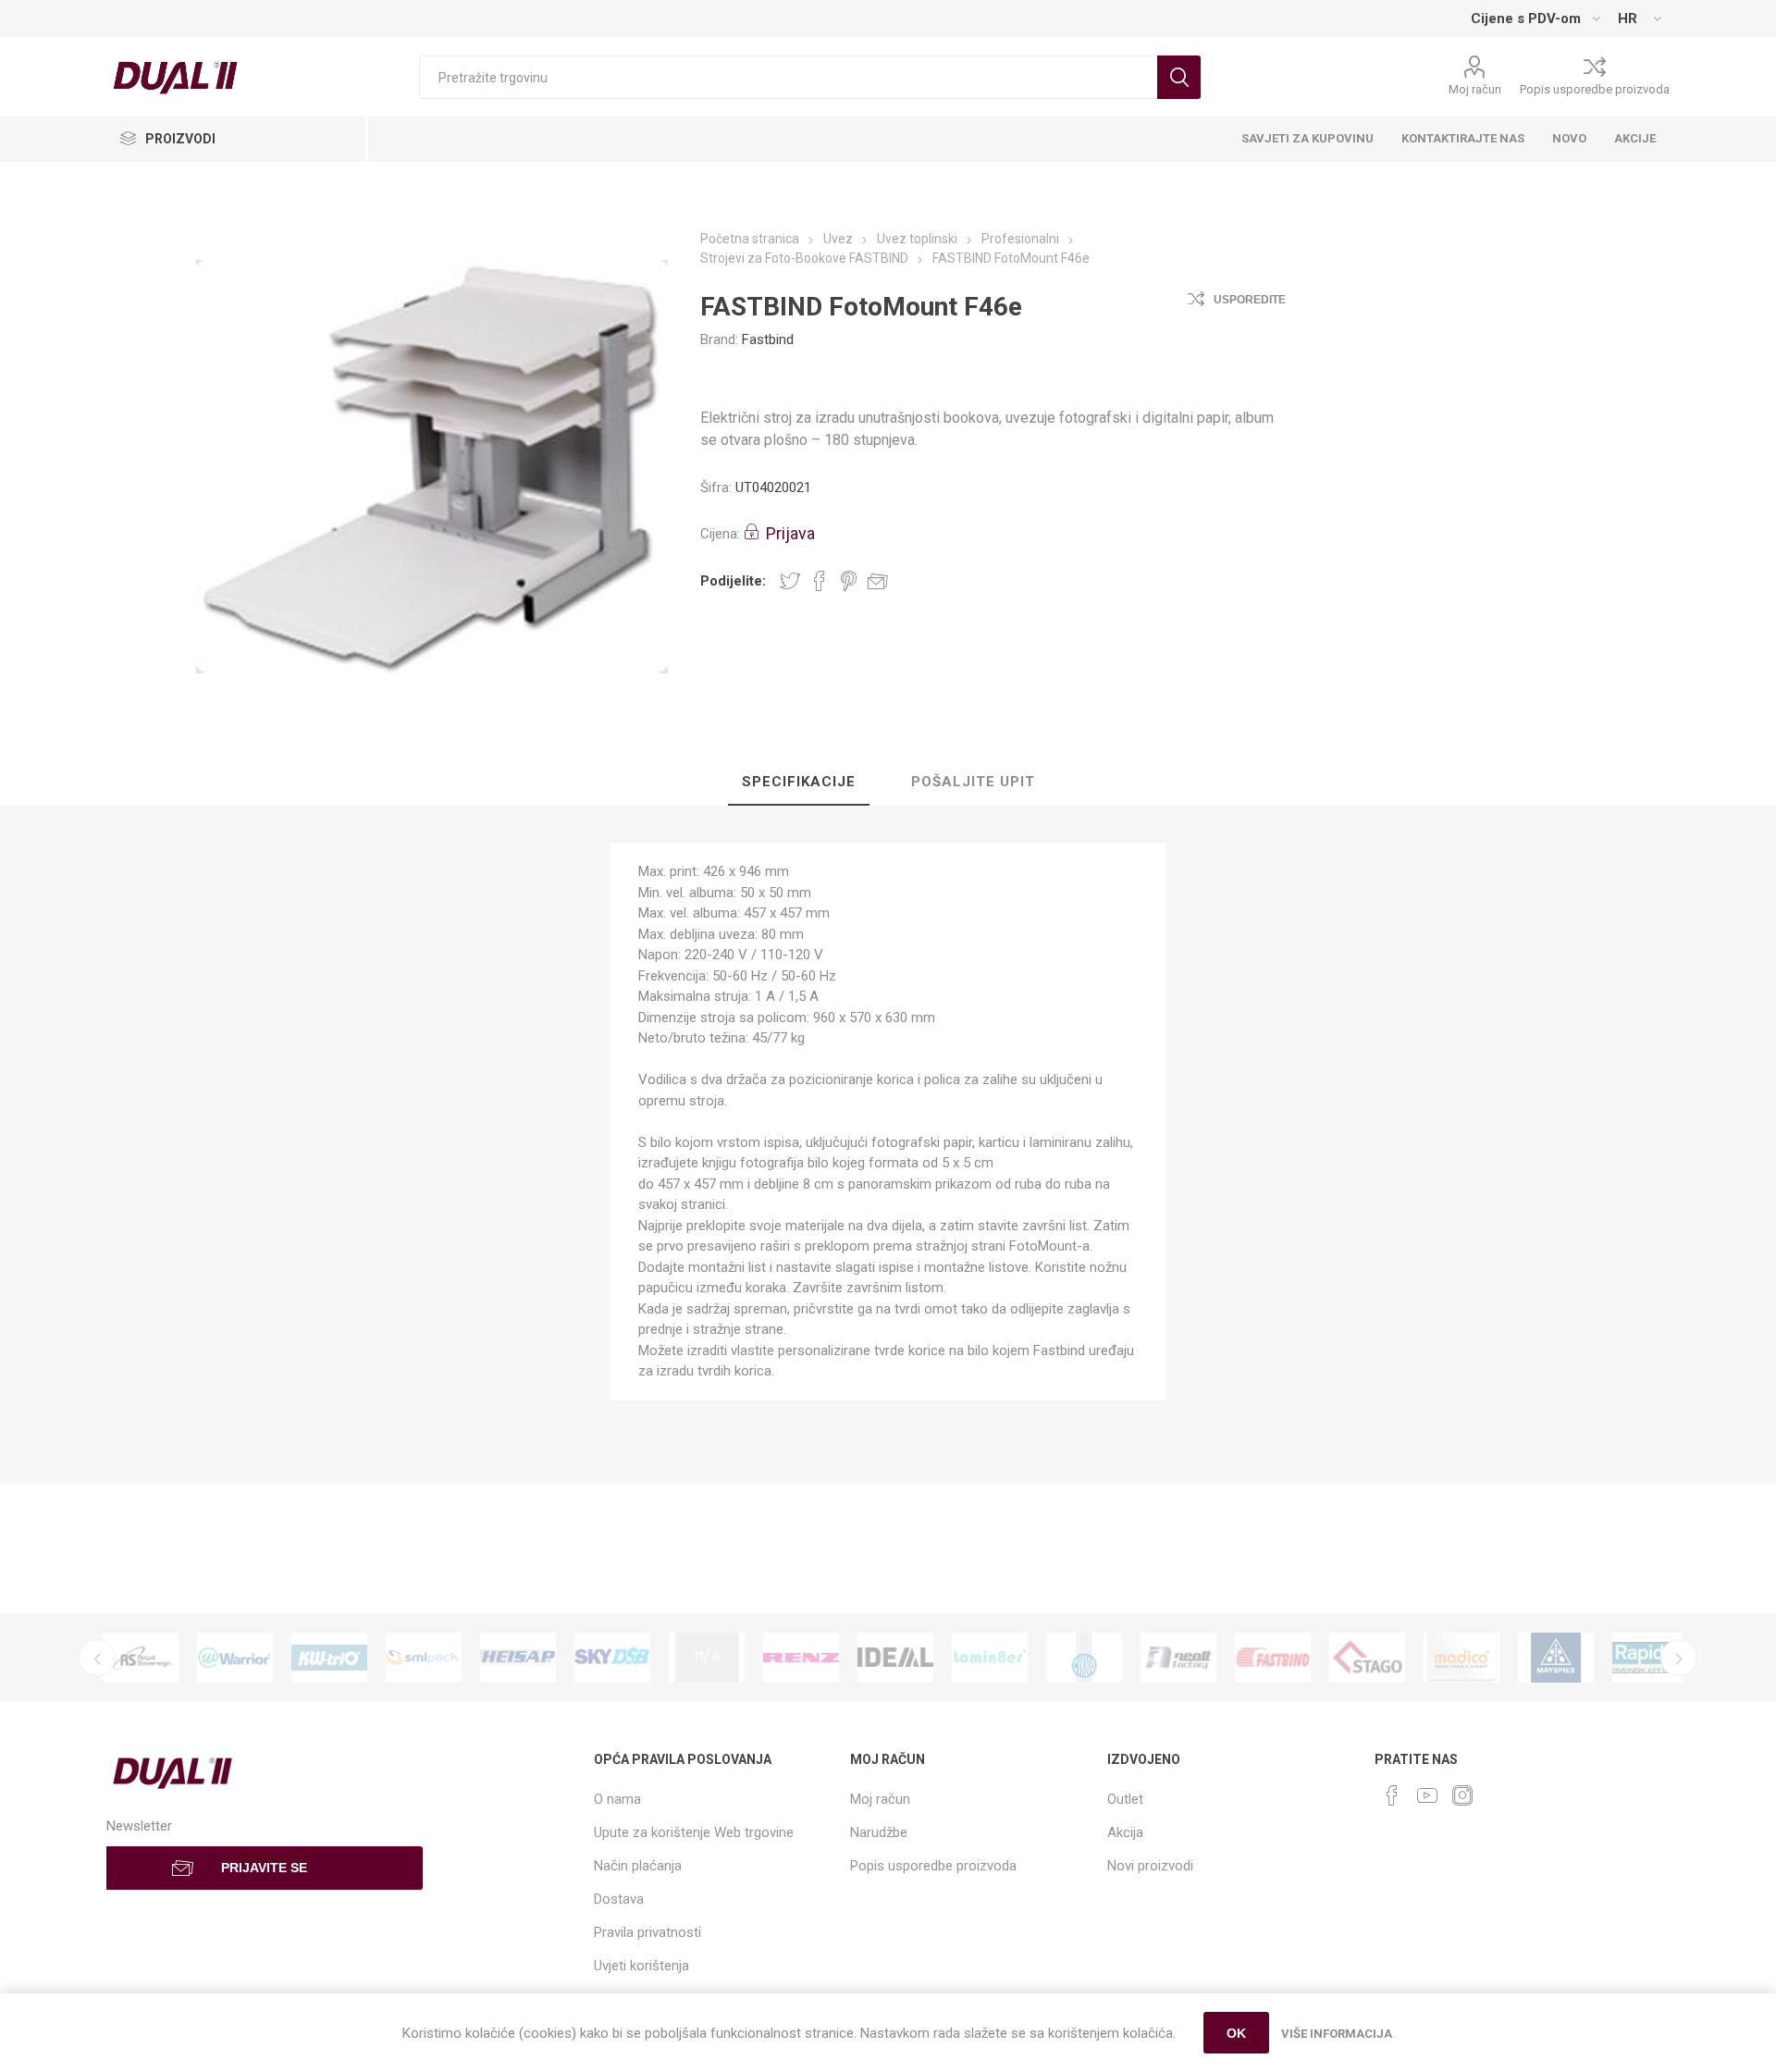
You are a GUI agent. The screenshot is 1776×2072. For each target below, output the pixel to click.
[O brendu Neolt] (1178, 1658)
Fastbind (768, 339)
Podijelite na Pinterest (849, 581)
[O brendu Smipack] (424, 1658)
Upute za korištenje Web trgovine (694, 1832)
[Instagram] (1462, 1795)
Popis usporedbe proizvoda (1595, 89)
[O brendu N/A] (707, 1658)
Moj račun (1475, 89)
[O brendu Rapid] (1650, 1658)
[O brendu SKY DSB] (612, 1658)
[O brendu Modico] (1461, 1658)
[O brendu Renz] (801, 1658)
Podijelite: (733, 581)
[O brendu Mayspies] (1556, 1658)
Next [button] (1679, 1658)
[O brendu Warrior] (235, 1658)
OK (1236, 2033)
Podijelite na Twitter (790, 581)
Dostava (619, 1899)
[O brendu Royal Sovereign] (141, 1658)
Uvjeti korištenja (641, 1966)
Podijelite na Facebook (820, 581)
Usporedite (1250, 300)
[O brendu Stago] (1367, 1658)
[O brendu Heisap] (518, 1658)
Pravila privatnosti (647, 1932)
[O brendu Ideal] (895, 1658)
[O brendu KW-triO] (329, 1658)
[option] (141, 1658)
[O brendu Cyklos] (1084, 1658)
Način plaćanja (638, 1866)
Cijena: (720, 534)
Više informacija (1337, 2034)
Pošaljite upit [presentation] (973, 782)
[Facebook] (1392, 1795)
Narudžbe (879, 1832)
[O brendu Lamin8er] (990, 1658)
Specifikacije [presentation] (799, 782)
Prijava (790, 533)
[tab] (799, 783)
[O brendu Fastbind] (1273, 1658)
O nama (617, 1799)
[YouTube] (1427, 1795)
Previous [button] (97, 1658)
